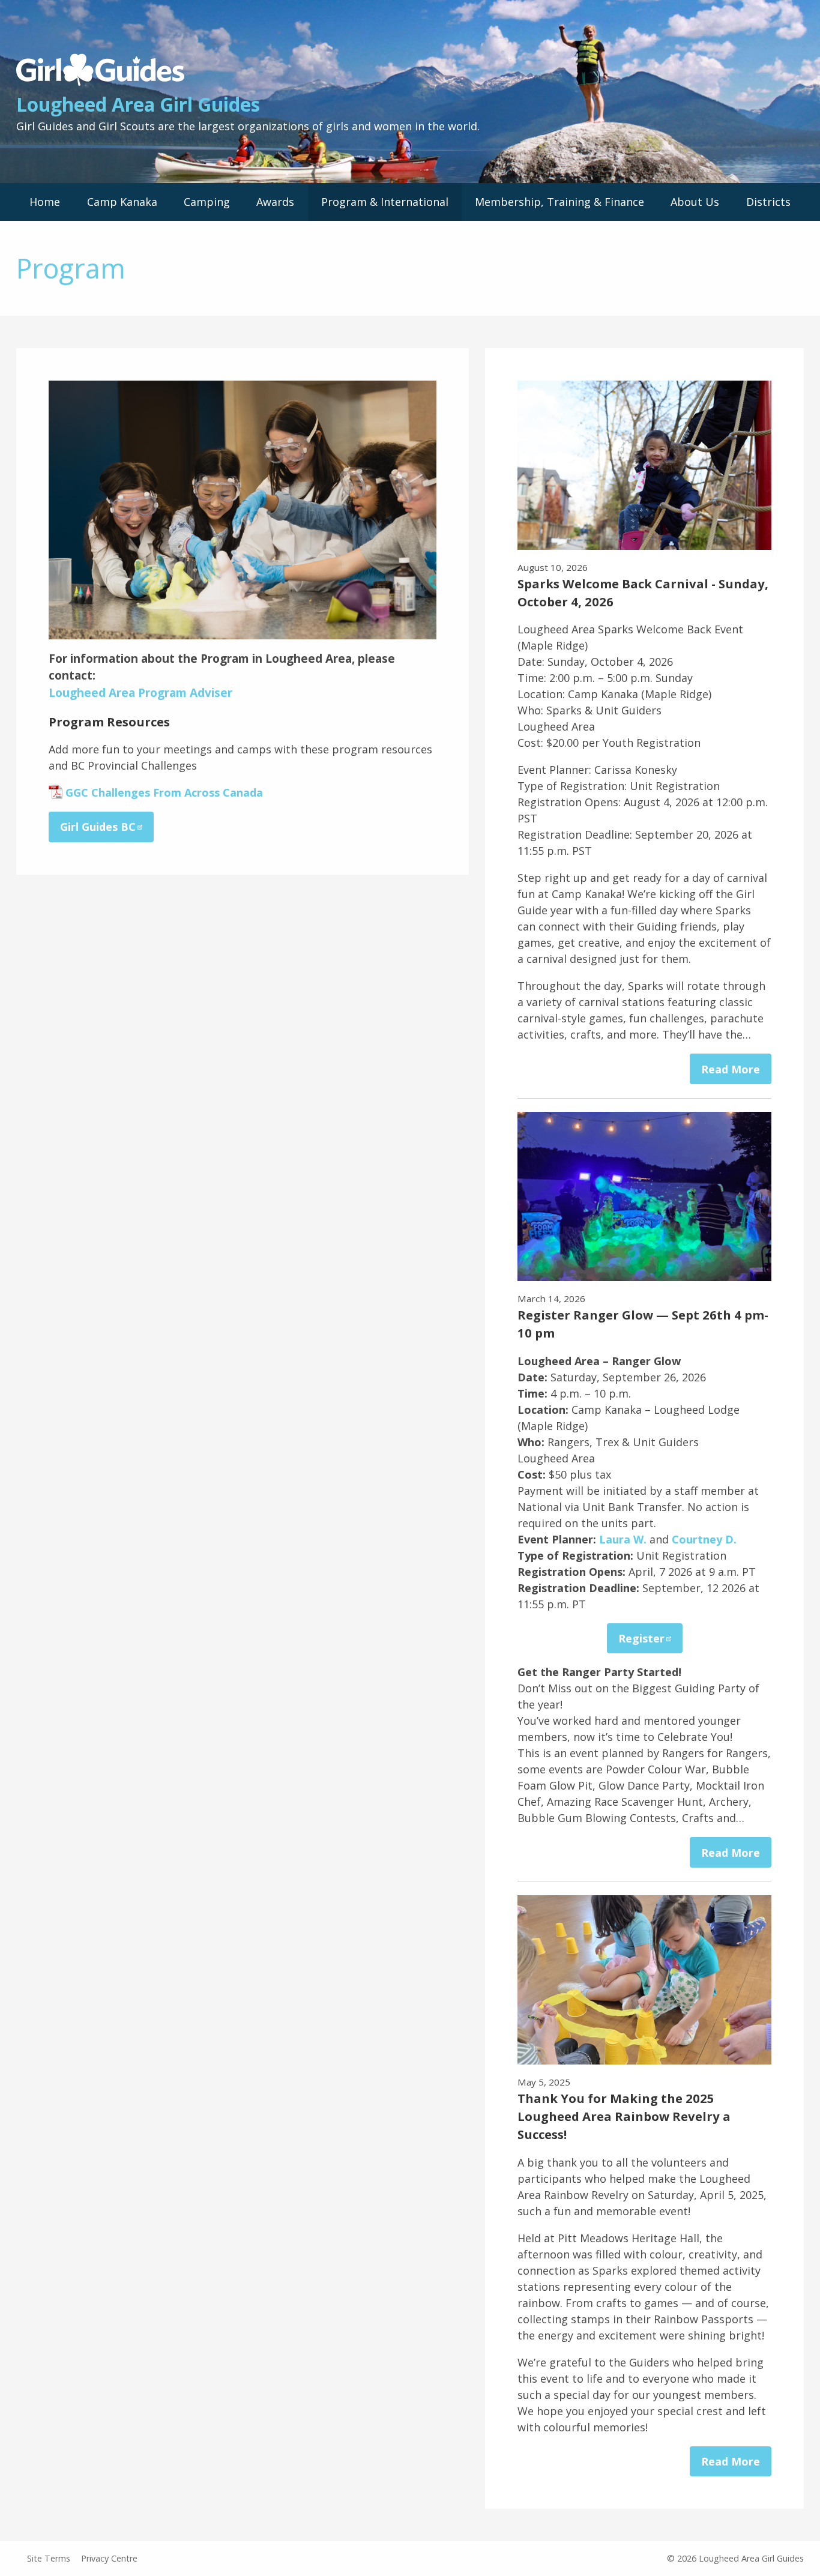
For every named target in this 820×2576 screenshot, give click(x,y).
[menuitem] (45, 202)
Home (45, 202)
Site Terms (49, 2558)
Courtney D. (704, 1539)
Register (641, 1638)
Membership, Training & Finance (559, 202)
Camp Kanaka (122, 202)
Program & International (385, 202)
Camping (207, 202)
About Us (695, 202)
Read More (731, 1069)
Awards (275, 202)
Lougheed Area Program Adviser (140, 693)
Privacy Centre (109, 2558)
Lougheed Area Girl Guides (138, 104)
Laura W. (623, 1539)
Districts (768, 202)
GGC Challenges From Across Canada (164, 792)
